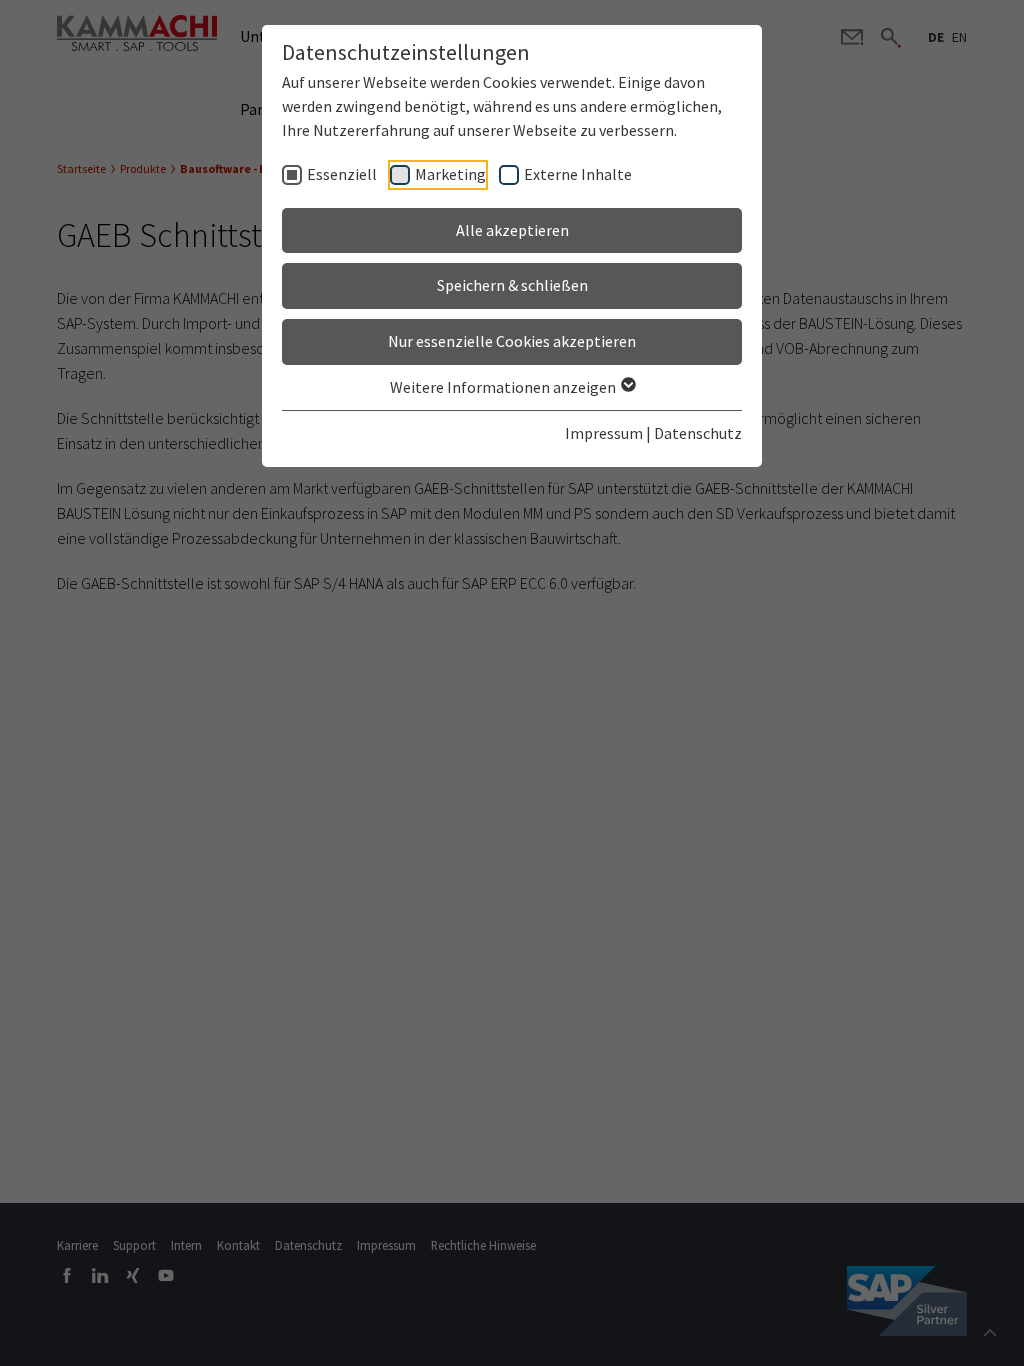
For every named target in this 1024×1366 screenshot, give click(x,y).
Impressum (604, 433)
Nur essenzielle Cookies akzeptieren (512, 341)
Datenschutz (698, 433)
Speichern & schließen (512, 285)
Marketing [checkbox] (450, 174)
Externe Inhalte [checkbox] (578, 174)
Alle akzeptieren (512, 230)
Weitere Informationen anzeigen (504, 387)
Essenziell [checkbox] (342, 174)
